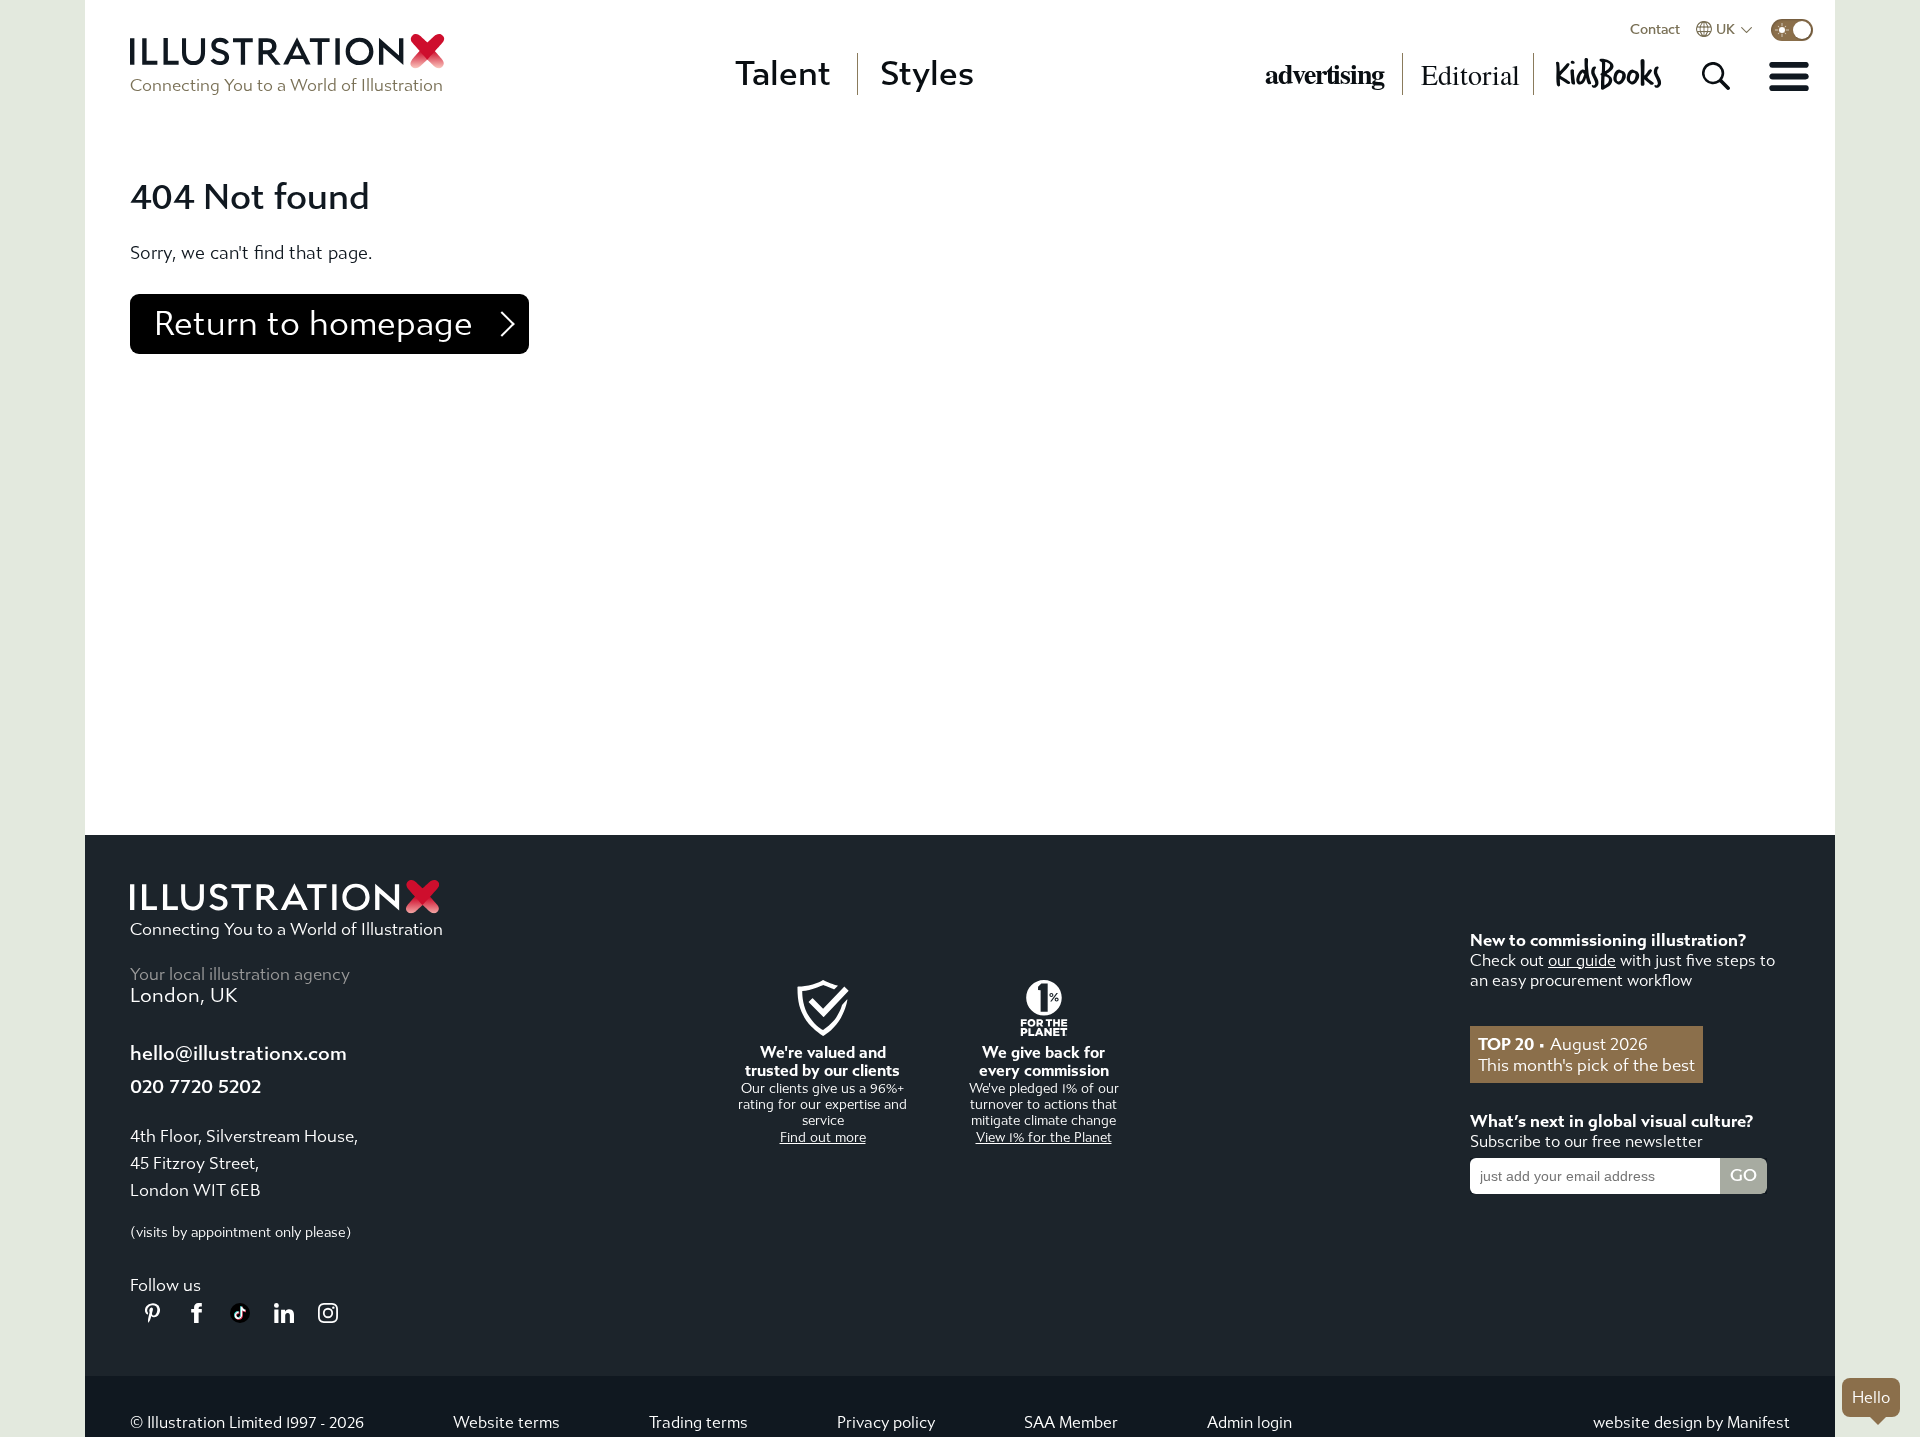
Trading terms (698, 1422)
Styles (927, 74)
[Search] (1716, 76)
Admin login (1249, 1422)
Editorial (1470, 74)
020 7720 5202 (195, 1086)
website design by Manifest (1691, 1422)
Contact (1655, 30)
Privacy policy (886, 1422)
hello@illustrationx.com (238, 1053)
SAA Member (1071, 1422)
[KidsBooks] (1607, 74)
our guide (1582, 960)
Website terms (506, 1422)
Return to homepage (313, 324)
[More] (1789, 76)
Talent (783, 74)
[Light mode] (1792, 30)
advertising (1324, 74)
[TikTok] (240, 1317)
